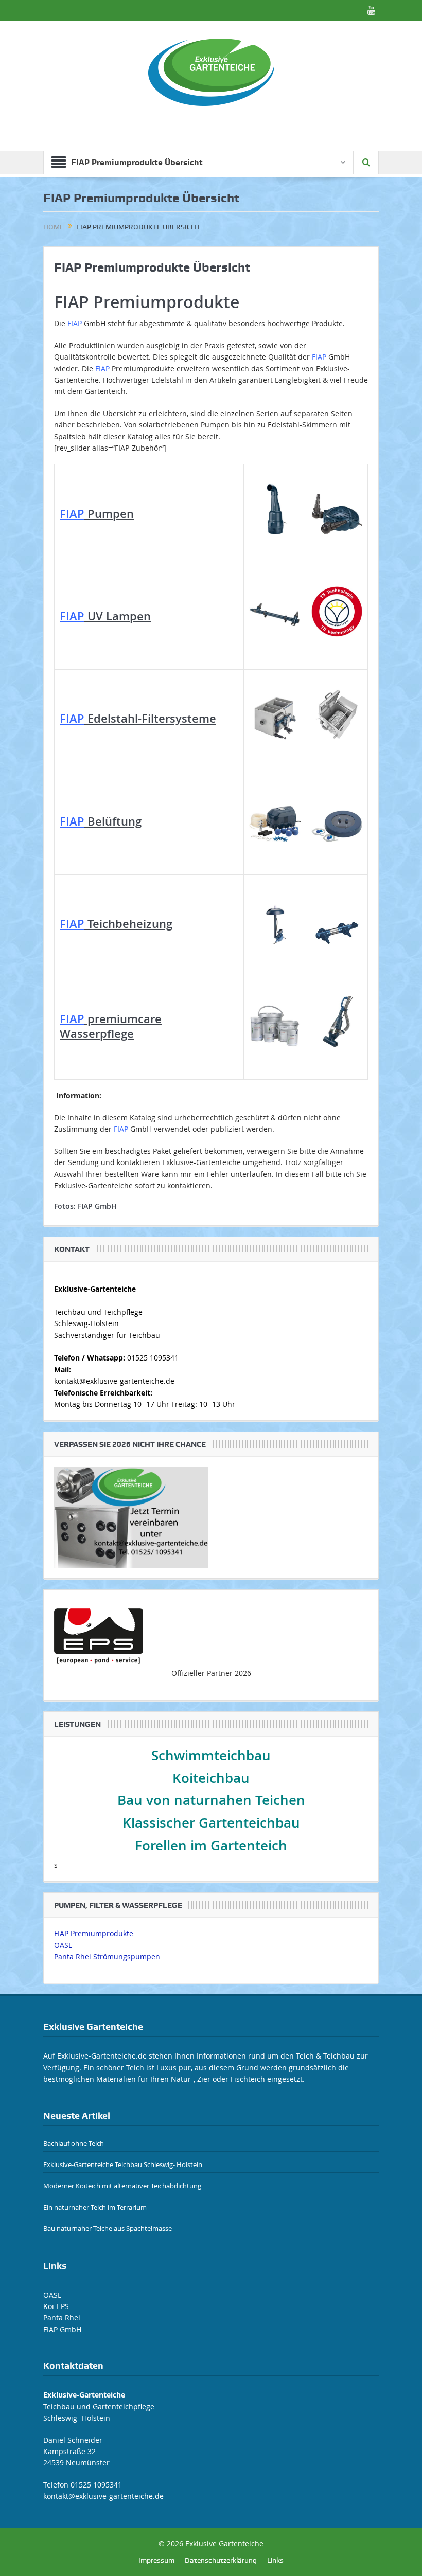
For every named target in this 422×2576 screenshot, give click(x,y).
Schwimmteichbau (211, 1755)
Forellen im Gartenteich (211, 1845)
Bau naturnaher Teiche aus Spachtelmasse (108, 2228)
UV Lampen (105, 616)
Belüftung (101, 821)
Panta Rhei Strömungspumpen (107, 1956)
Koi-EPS (56, 2306)
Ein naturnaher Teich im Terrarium (95, 2207)
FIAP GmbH (97, 1206)
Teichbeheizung (116, 924)
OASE (63, 1945)
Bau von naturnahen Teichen (211, 1800)
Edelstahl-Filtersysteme (138, 719)
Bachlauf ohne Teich (74, 2143)
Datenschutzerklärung (221, 2560)
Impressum (156, 2560)
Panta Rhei (62, 2318)
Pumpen (97, 514)
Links (275, 2560)
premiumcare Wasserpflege (111, 1026)
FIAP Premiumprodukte (94, 1933)
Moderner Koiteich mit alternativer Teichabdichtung (122, 2186)
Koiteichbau (211, 1778)
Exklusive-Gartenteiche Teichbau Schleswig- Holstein (123, 2164)
